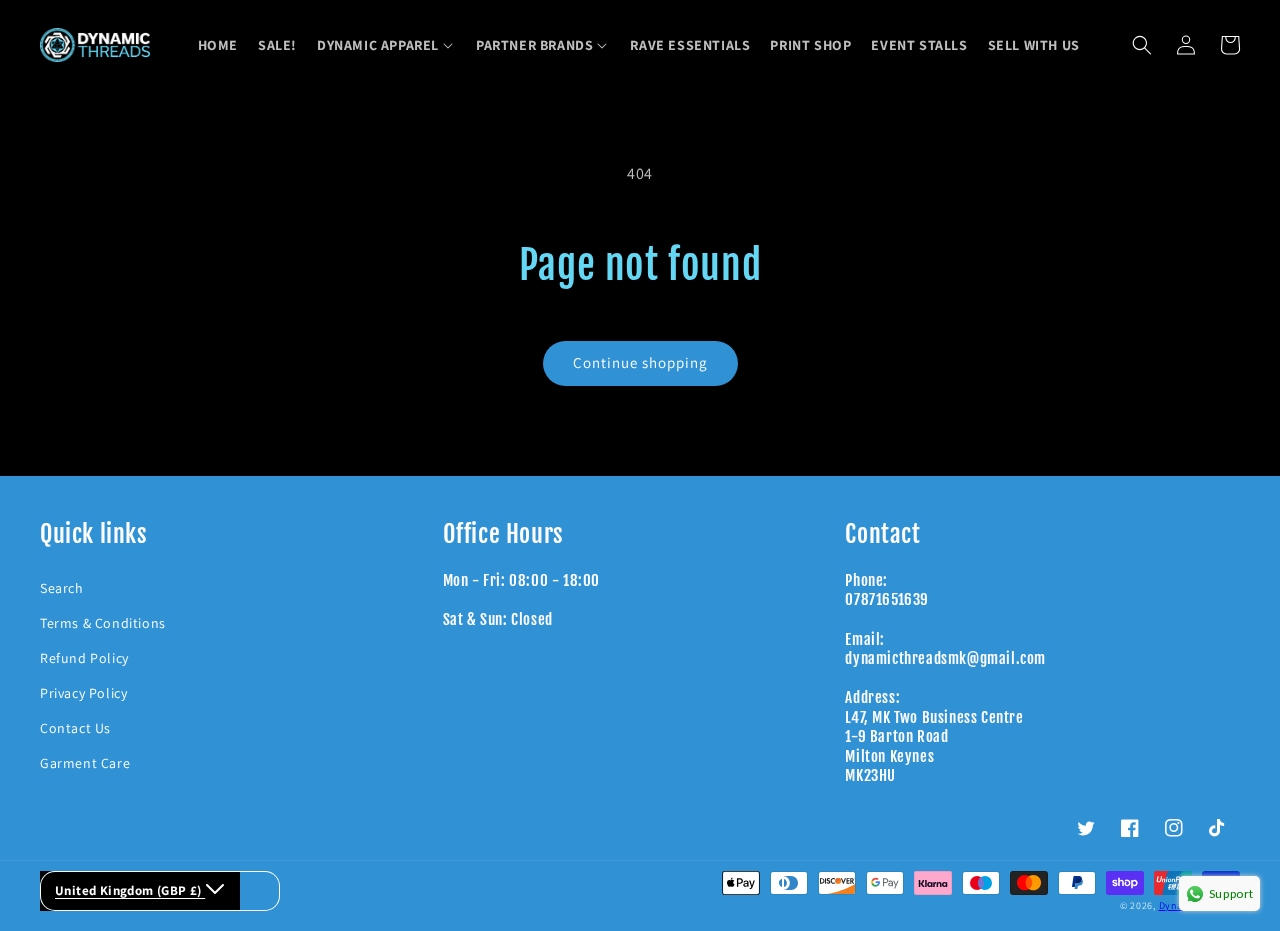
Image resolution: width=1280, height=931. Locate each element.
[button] (386, 45)
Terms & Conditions (103, 623)
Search (62, 588)
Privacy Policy (83, 693)
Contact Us (75, 728)
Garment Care (85, 763)
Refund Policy (84, 658)
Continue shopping (640, 362)
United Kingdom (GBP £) (130, 890)
